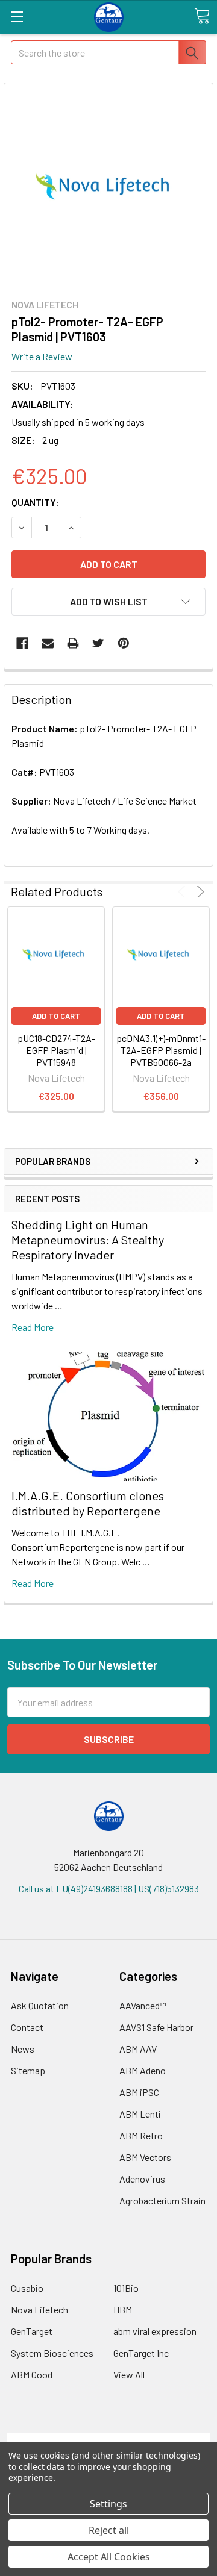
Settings (108, 2504)
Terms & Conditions (109, 2440)
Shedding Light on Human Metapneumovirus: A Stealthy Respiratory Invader (88, 1240)
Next (199, 892)
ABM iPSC (139, 2092)
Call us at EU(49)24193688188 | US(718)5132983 (109, 1888)
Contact (27, 2027)
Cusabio (27, 2288)
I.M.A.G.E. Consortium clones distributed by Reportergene (88, 1503)
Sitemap (28, 2070)
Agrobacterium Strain (162, 2200)
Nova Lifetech (39, 2309)
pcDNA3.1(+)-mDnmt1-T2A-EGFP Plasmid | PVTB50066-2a (161, 1050)
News (23, 2049)
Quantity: (35, 502)
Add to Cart (56, 1016)
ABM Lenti (140, 2114)
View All (129, 2375)
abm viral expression (155, 2331)
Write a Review (42, 356)
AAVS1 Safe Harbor (156, 2027)
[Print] (73, 643)
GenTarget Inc (141, 2353)
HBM (123, 2309)
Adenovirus (142, 2179)
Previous (184, 892)
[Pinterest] (124, 643)
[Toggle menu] (17, 17)
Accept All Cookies (109, 2557)
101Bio (126, 2288)
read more (33, 1327)
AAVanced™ (143, 2005)
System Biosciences (52, 2353)
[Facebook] (22, 643)
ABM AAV (138, 2049)
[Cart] (202, 16)
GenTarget (32, 2331)
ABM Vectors (145, 2157)
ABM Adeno (143, 2070)
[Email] (48, 643)
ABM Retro (141, 2135)
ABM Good (32, 2375)
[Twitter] (98, 643)
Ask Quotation (40, 2005)
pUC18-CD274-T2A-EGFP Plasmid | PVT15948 (56, 1050)
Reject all (109, 2530)
